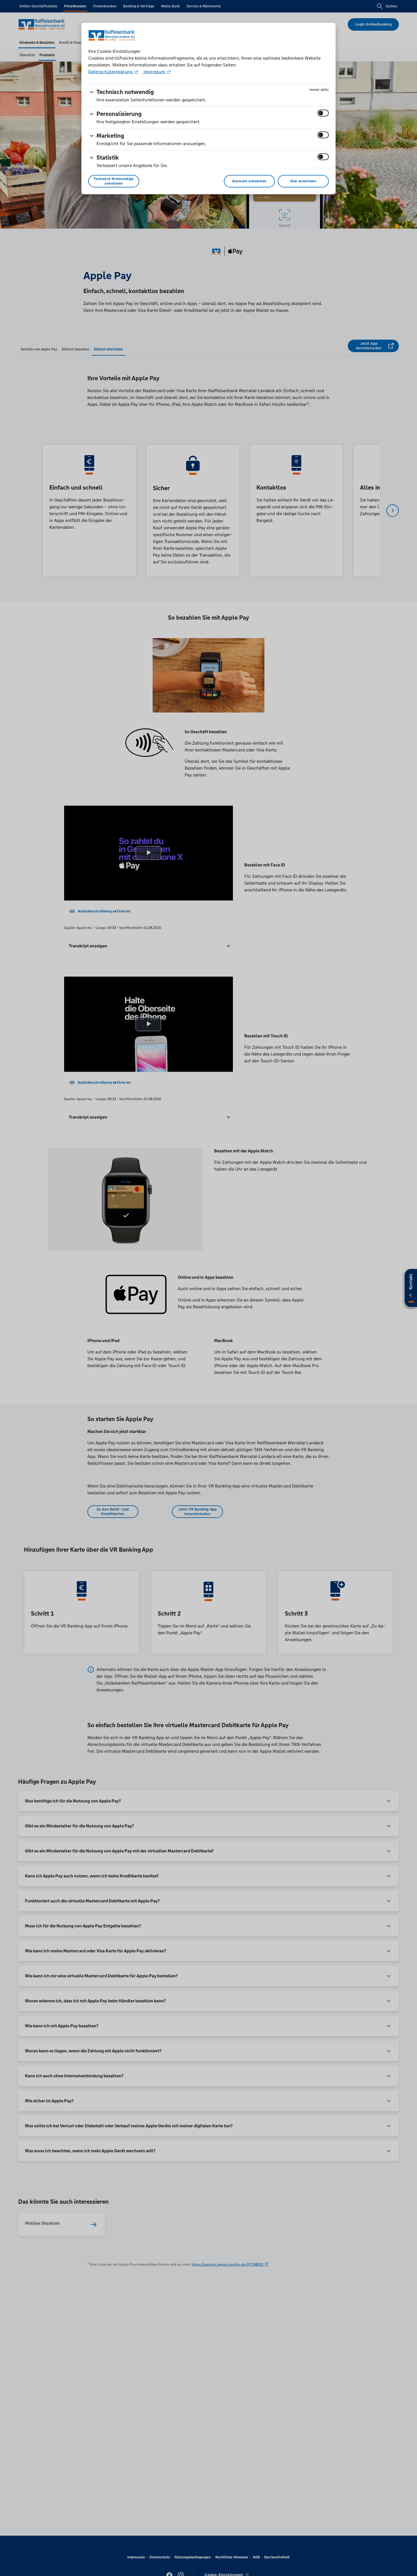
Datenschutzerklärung (111, 72)
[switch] (323, 113)
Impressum (154, 72)
